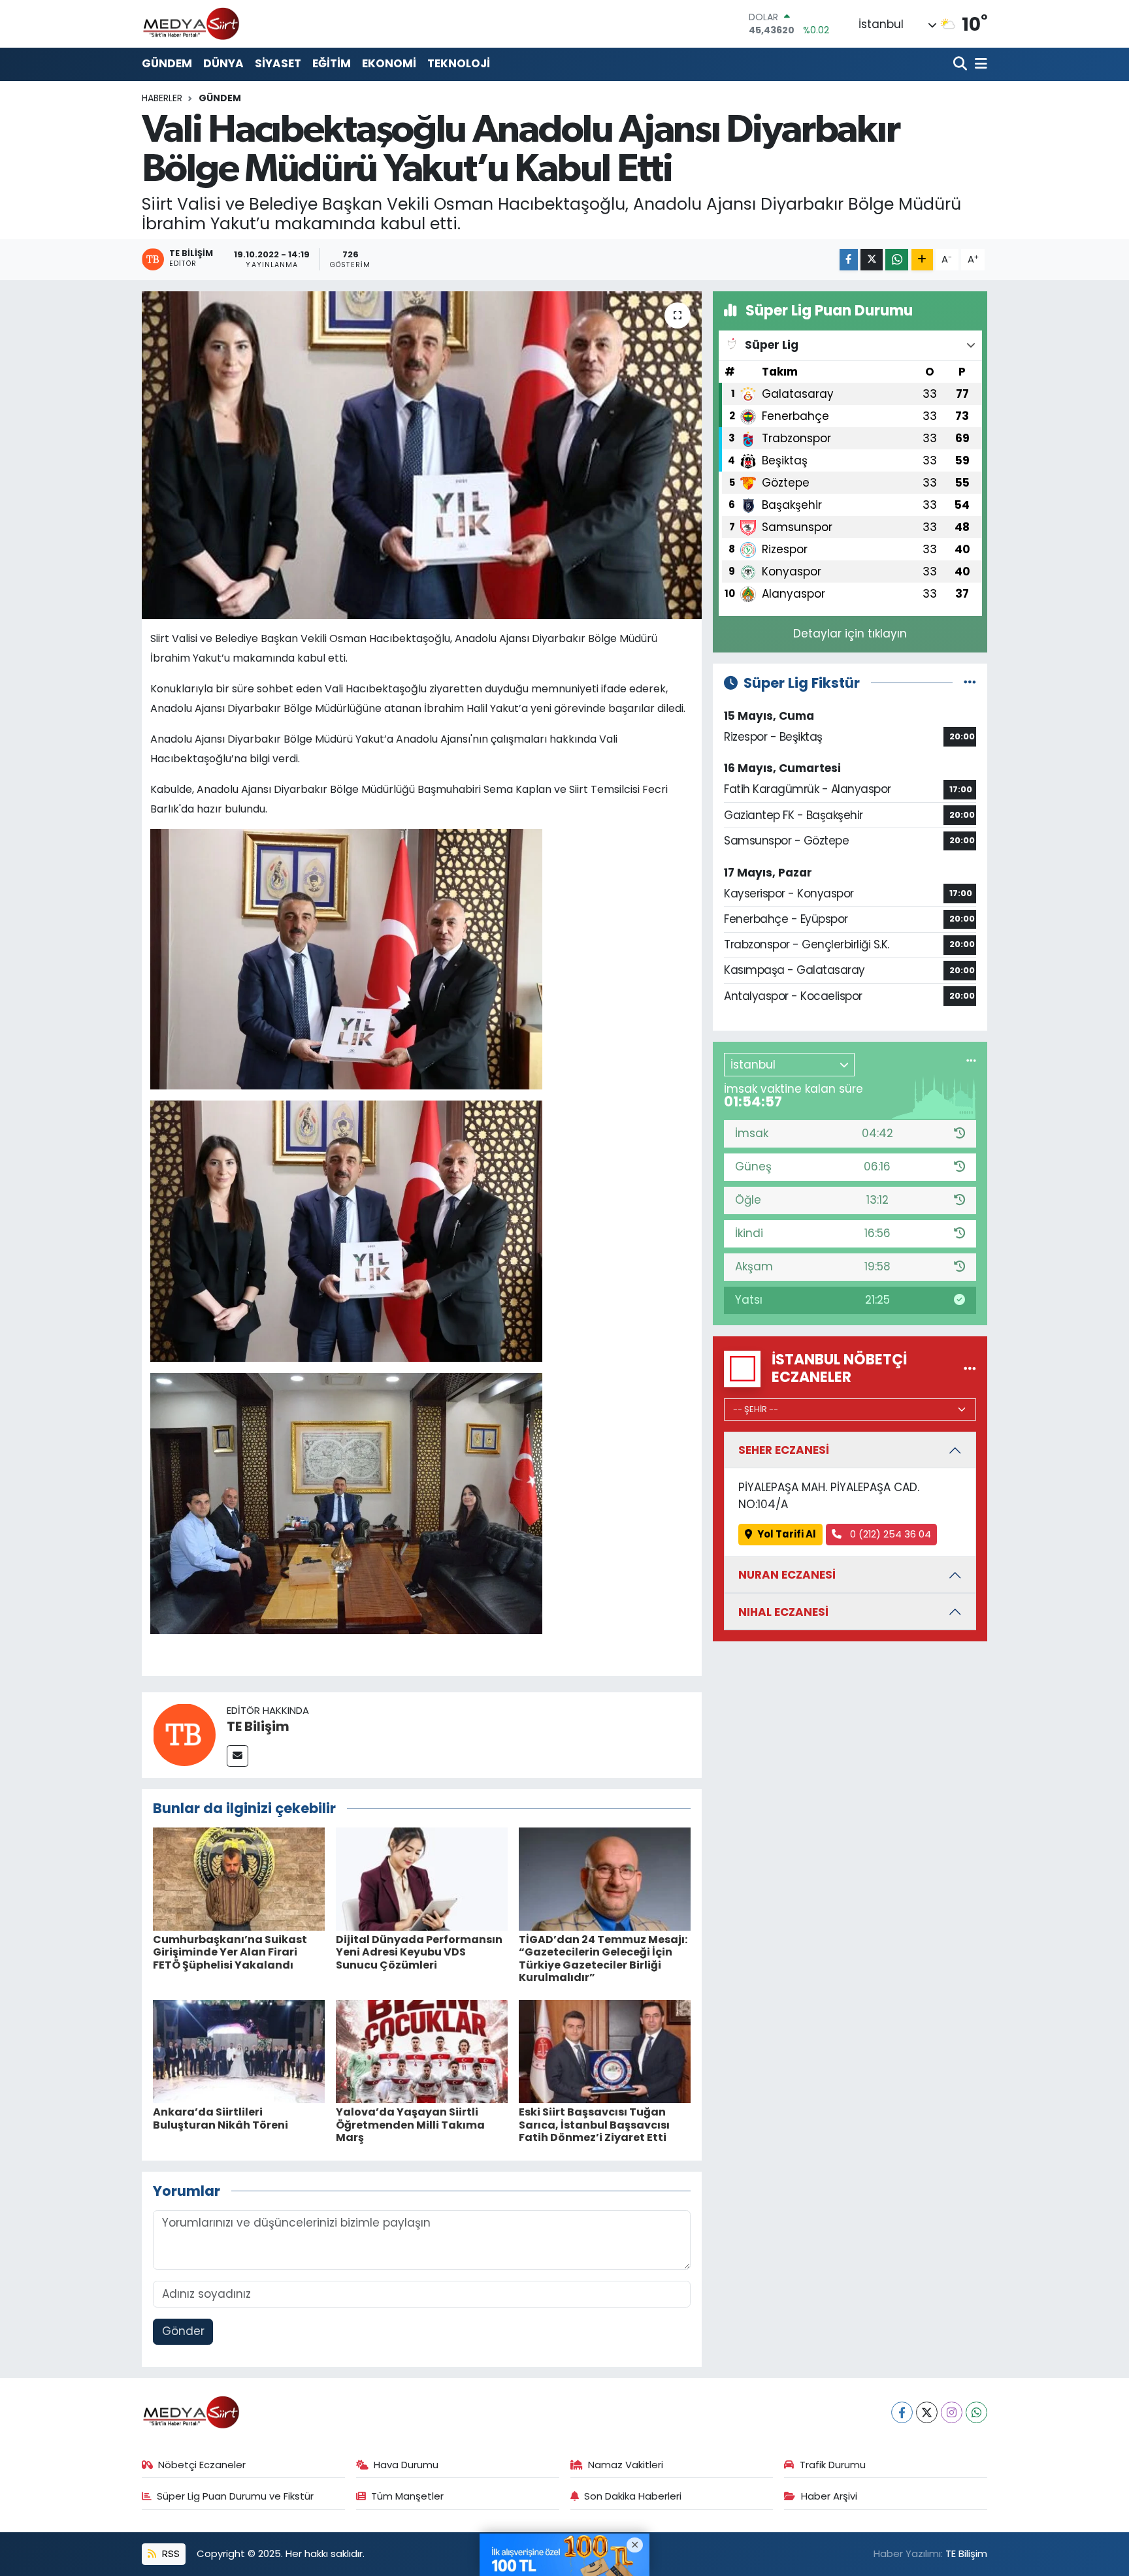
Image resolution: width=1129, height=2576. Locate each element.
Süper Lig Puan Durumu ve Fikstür (235, 2496)
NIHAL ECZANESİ (783, 1612)
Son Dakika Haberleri (633, 2496)
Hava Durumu (406, 2465)
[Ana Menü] (979, 64)
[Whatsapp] (976, 2412)
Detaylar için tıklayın (850, 634)
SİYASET (278, 63)
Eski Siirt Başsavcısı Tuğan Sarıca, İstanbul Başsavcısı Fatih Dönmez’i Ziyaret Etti (594, 2124)
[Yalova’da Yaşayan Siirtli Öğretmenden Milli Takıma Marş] (422, 2051)
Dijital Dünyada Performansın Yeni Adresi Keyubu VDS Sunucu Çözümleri (419, 1952)
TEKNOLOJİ (459, 63)
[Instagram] (952, 2412)
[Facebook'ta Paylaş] (849, 260)
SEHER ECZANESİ (784, 1450)
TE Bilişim (258, 1726)
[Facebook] (902, 2412)
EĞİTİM (332, 63)
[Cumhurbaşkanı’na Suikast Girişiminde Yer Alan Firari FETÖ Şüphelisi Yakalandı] (239, 1878)
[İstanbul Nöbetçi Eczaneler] (970, 1368)
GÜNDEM (167, 63)
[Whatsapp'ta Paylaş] (897, 260)
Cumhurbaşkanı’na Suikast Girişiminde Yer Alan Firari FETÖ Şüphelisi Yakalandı (230, 1952)
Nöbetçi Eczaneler (202, 2465)
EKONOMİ (389, 63)
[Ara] (961, 64)
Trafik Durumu (833, 2465)
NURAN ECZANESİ (787, 1575)
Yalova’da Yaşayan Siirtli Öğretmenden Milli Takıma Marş (410, 2124)
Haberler (162, 98)
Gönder (183, 2331)
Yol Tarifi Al (787, 1534)
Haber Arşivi (829, 2496)
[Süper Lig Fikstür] (970, 683)
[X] (927, 2412)
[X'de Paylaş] (872, 260)
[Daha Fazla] (922, 260)
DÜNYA (223, 63)
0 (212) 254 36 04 (889, 1534)
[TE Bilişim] (184, 1734)
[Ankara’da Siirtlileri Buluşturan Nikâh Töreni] (239, 2051)
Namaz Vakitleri (626, 2465)
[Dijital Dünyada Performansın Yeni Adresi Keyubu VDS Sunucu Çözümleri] (422, 1878)
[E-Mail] (237, 1756)
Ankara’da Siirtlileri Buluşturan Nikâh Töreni (221, 2118)
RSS (170, 2553)
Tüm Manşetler (407, 2496)
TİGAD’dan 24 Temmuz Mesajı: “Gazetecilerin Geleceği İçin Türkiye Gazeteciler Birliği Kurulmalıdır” (603, 1958)
